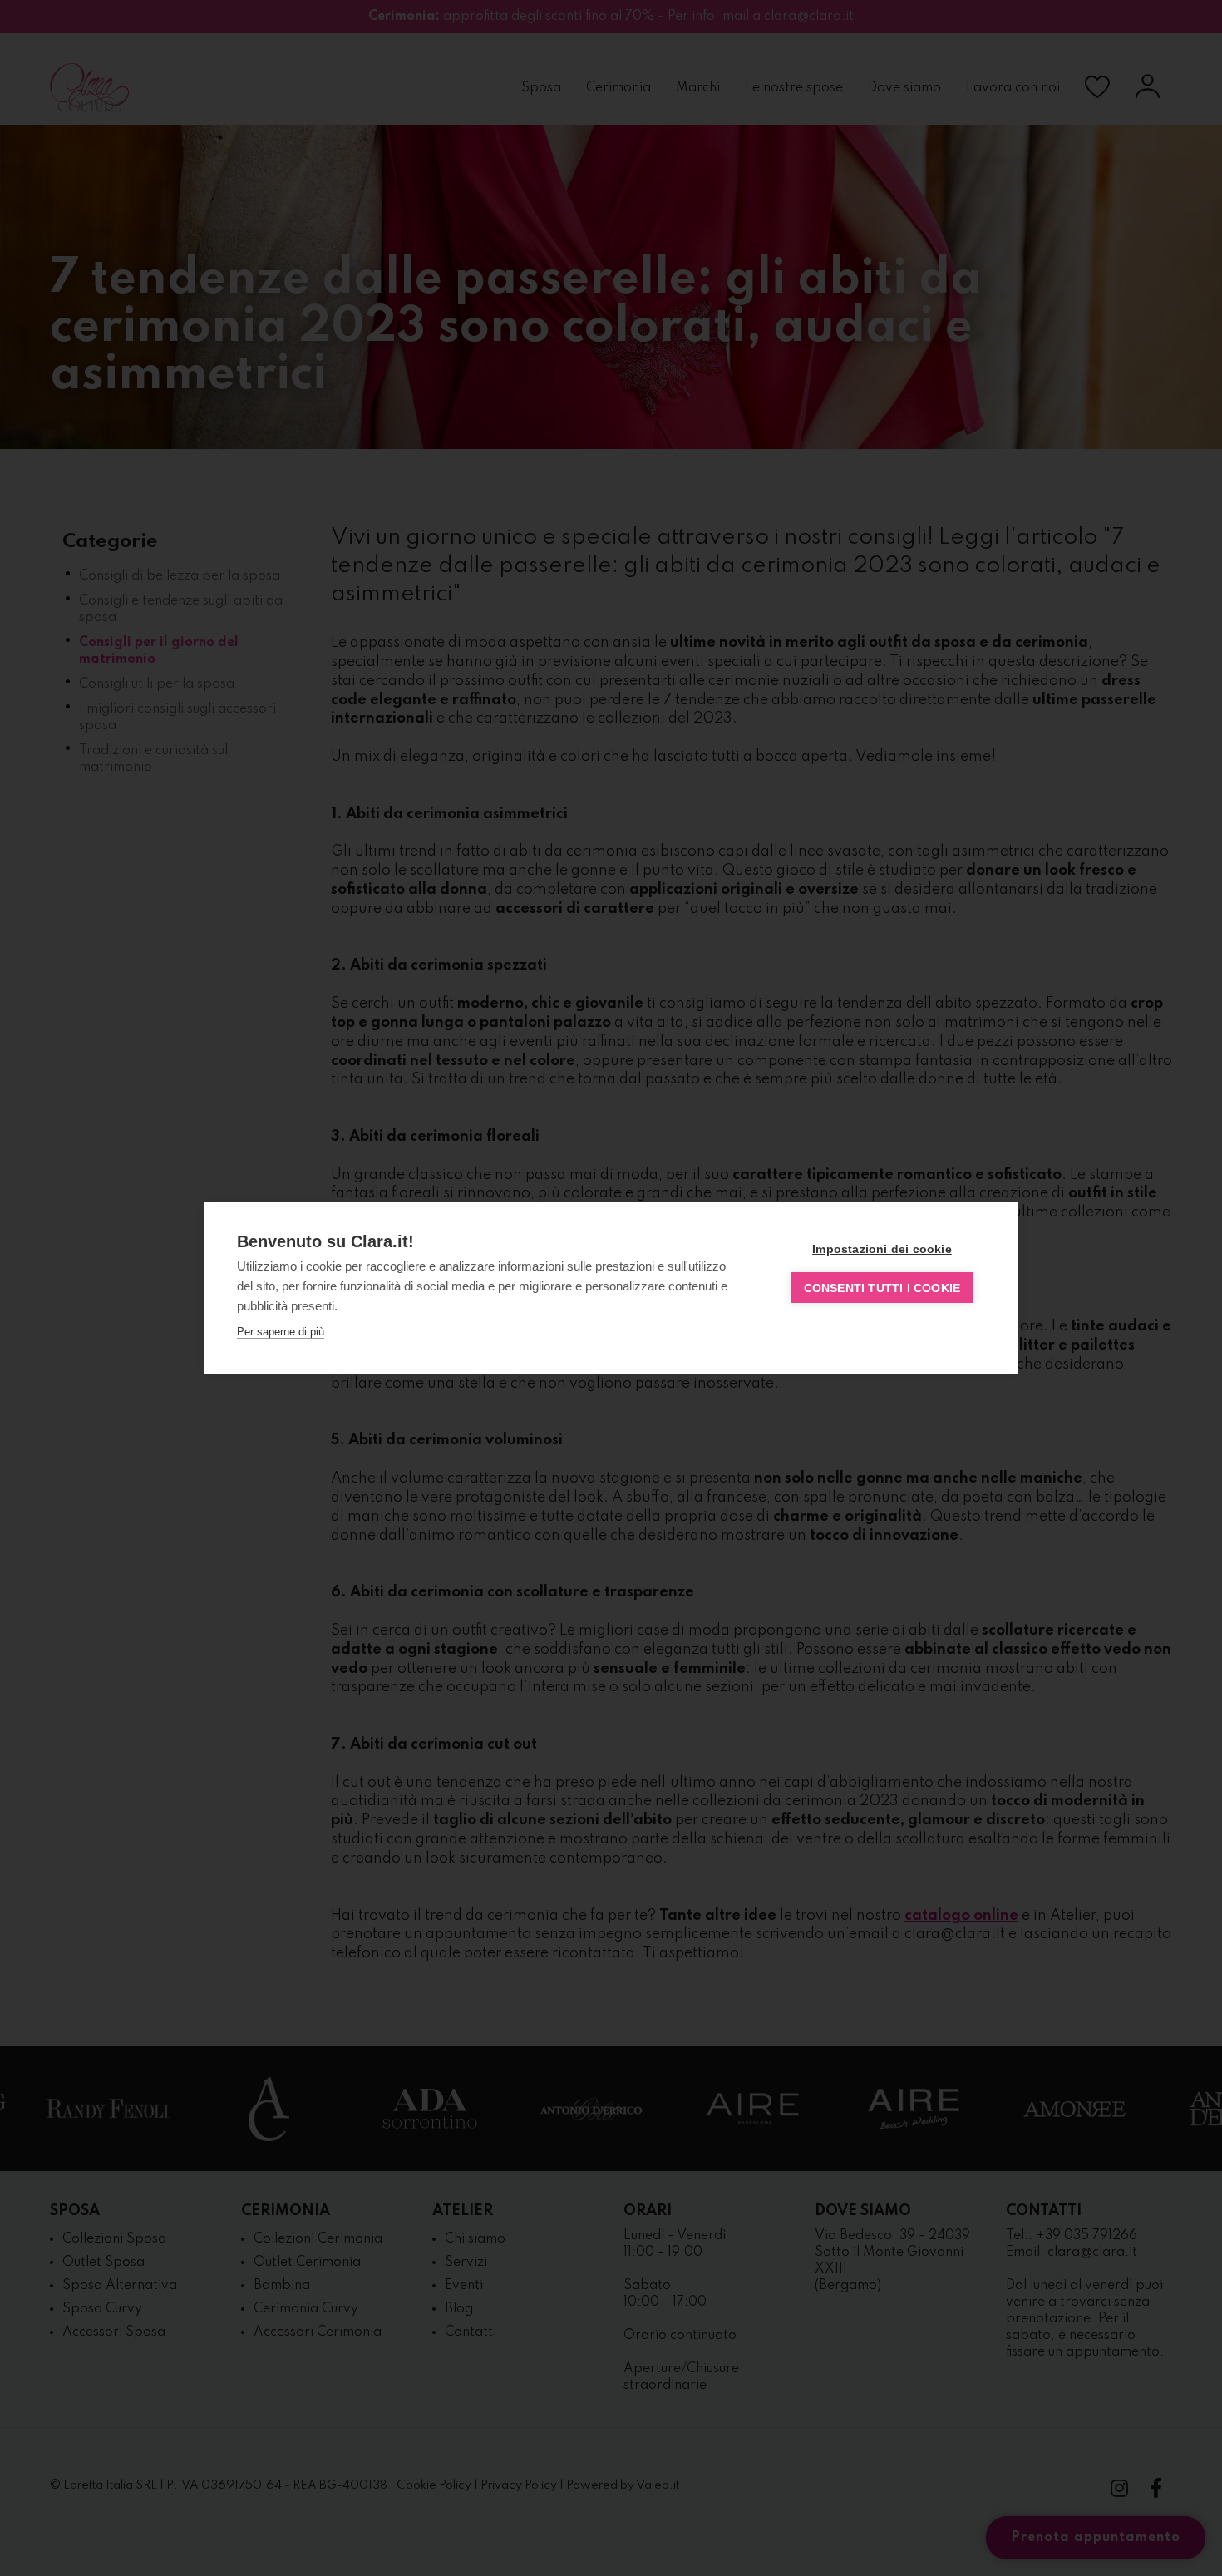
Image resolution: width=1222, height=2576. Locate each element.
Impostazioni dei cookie (882, 1249)
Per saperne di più (281, 1332)
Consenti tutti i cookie (882, 1288)
